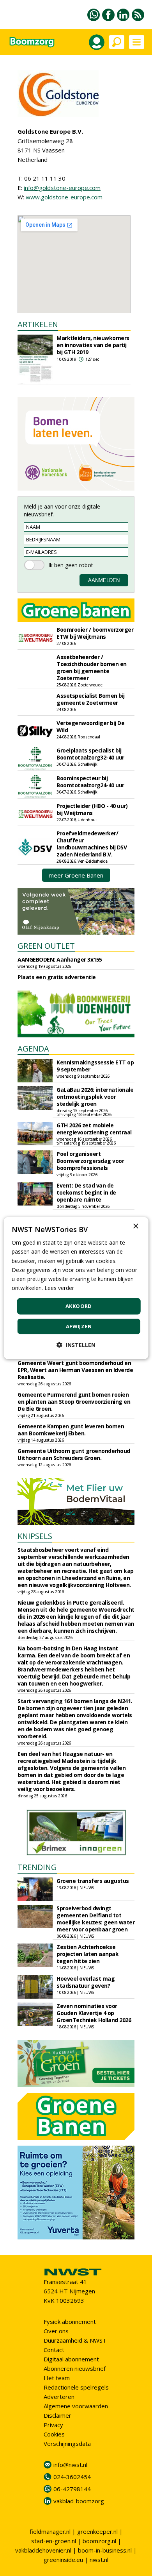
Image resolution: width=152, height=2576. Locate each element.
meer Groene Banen (76, 875)
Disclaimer (57, 2415)
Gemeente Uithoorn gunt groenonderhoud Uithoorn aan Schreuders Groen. (74, 1454)
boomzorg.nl (99, 2541)
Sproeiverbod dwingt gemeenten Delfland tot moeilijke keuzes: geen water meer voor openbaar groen (95, 1919)
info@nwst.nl (70, 2465)
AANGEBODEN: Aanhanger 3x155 (60, 959)
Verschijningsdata (67, 2443)
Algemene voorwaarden (76, 2406)
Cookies (54, 2434)
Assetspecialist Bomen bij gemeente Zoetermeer (91, 699)
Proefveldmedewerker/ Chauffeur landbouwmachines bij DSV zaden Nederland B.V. (92, 844)
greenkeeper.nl (97, 2531)
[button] (76, 1344)
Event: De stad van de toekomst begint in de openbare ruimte (86, 1192)
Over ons (56, 2331)
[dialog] (76, 1288)
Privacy (53, 2425)
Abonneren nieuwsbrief (75, 2368)
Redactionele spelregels (76, 2387)
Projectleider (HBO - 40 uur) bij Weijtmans (92, 809)
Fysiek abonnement (70, 2322)
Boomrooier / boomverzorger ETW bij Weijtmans (95, 633)
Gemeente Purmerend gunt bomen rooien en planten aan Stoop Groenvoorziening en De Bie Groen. (74, 1402)
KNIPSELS (35, 1536)
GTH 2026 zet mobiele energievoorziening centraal (94, 1129)
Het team (57, 2378)
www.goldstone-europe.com (64, 197)
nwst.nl (99, 2560)
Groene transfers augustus (93, 1881)
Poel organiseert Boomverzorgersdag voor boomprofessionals (90, 1161)
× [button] (135, 1226)
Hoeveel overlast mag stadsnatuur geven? (86, 1982)
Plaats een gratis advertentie (57, 977)
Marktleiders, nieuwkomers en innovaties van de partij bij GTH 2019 (93, 345)
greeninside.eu (63, 2560)
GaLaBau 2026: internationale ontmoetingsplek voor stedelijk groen (95, 1097)
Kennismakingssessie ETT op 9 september (95, 1066)
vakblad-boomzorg (79, 2501)
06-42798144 (72, 2489)
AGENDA (33, 1049)
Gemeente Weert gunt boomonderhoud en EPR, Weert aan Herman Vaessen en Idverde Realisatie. (75, 1370)
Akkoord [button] (79, 1306)
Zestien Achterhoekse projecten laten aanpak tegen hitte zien (87, 1954)
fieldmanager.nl (50, 2531)
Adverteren (59, 2397)
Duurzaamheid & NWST (75, 2340)
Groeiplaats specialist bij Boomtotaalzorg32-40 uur (90, 754)
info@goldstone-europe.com (62, 188)
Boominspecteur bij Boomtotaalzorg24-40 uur (90, 782)
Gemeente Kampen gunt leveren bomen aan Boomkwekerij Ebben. (71, 1430)
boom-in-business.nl (105, 2550)
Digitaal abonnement (71, 2359)
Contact (54, 2350)
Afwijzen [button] (79, 1326)
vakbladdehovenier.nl (43, 2550)
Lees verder (59, 1288)
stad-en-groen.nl (54, 2541)
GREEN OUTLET (46, 946)
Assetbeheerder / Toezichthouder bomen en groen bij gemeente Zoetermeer (92, 667)
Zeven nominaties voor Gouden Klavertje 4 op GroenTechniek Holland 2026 (94, 2013)
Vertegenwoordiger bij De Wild (90, 726)
